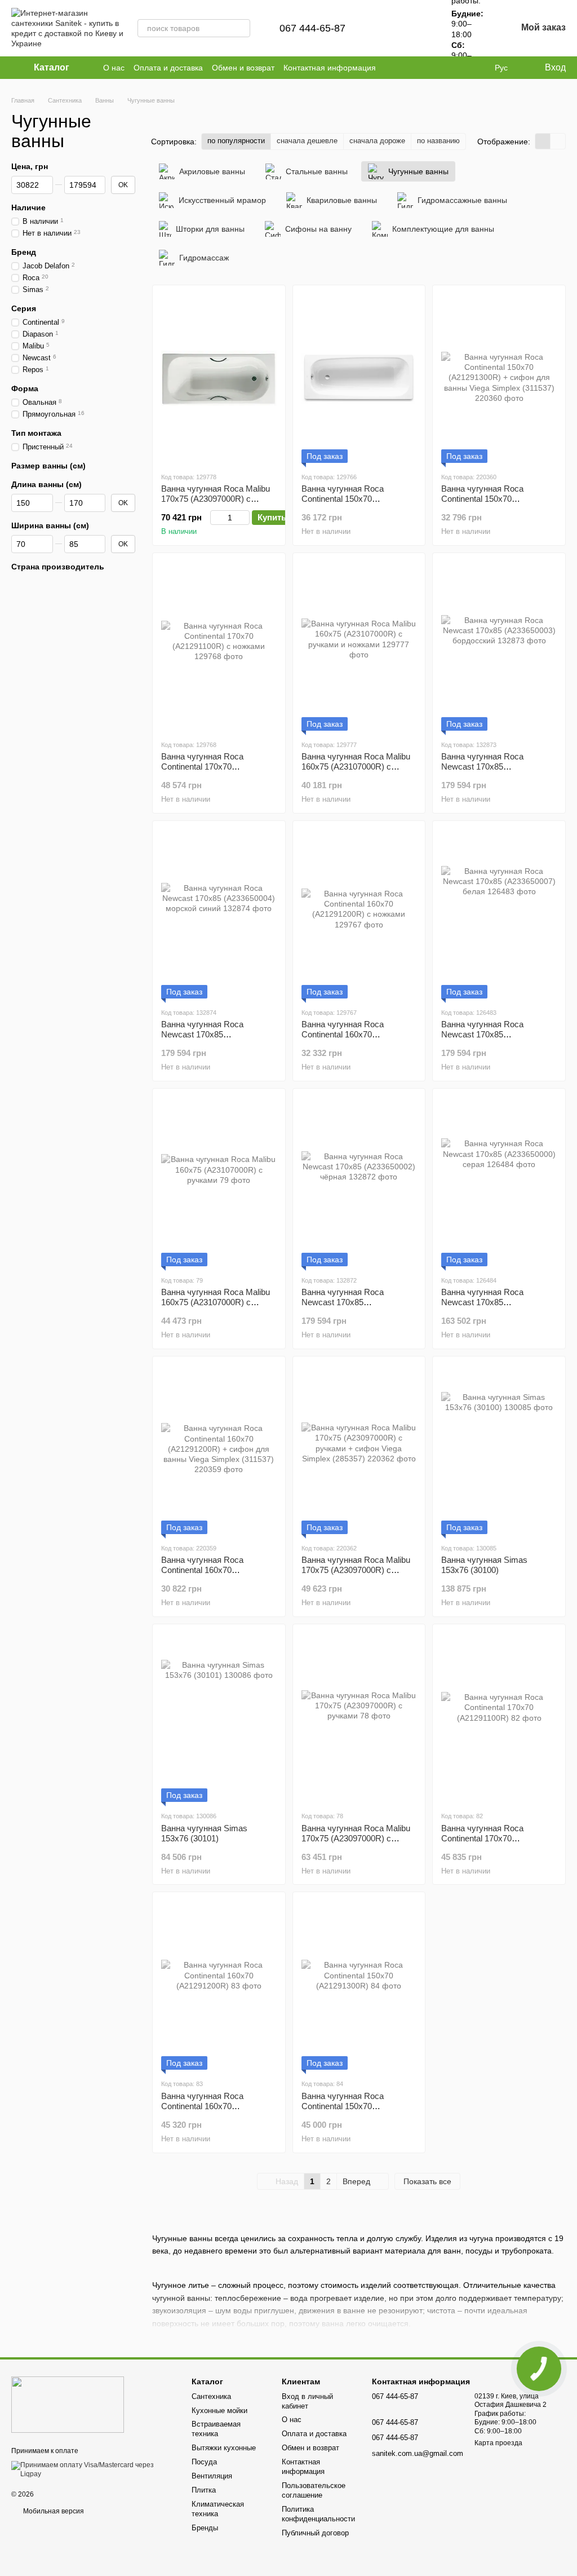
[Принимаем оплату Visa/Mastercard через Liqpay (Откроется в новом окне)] (93, 2469)
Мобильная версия (53, 2511)
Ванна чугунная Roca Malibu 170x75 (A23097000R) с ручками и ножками (216, 499)
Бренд (24, 252)
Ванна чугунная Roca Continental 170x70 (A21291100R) (482, 1838)
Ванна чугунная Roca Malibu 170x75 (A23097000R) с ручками (356, 1838)
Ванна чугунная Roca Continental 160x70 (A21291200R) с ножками (349, 1034)
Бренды (205, 2528)
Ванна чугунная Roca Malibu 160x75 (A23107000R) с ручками (216, 1302)
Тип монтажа (36, 433)
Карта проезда (498, 2443)
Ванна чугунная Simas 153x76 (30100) (484, 1565)
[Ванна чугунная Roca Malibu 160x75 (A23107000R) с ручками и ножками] (359, 646)
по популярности (236, 141)
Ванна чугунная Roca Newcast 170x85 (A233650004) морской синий (217, 1034)
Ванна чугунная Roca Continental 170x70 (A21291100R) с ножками (209, 766)
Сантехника (211, 2396)
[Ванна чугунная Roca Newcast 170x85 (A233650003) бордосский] (499, 646)
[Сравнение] (388, 28)
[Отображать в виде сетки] (543, 141)
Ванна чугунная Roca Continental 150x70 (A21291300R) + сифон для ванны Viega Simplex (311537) (498, 504)
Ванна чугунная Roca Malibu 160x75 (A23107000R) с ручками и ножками (356, 766)
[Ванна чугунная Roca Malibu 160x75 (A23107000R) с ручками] (219, 1182)
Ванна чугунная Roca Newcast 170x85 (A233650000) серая (482, 1302)
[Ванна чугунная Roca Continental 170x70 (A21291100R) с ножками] (219, 646)
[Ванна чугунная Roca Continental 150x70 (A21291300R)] (359, 1985)
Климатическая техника (218, 2509)
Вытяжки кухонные (224, 2448)
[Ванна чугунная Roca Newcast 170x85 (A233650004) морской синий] (219, 914)
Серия (24, 308)
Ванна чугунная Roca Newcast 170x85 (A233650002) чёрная (343, 1302)
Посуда (204, 2462)
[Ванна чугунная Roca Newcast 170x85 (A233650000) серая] (499, 1182)
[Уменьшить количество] (216, 518)
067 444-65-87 (312, 28)
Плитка (204, 2490)
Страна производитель (58, 567)
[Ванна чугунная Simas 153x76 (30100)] (499, 1450)
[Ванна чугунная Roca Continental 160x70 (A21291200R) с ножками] (359, 914)
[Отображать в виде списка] (558, 141)
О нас (114, 68)
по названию (438, 141)
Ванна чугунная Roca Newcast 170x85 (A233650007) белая (482, 1034)
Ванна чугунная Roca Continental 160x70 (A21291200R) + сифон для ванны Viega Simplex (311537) (218, 1575)
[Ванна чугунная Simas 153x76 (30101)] (219, 1717)
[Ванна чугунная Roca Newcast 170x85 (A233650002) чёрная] (359, 1182)
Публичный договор (315, 2533)
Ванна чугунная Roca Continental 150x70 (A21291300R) (343, 2106)
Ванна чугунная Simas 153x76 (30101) (204, 1833)
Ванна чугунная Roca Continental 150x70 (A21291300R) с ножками (349, 499)
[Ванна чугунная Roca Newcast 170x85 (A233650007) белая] (499, 914)
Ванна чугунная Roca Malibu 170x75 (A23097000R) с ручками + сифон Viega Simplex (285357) (356, 1575)
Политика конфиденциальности (318, 2514)
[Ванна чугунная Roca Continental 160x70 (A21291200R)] (219, 1985)
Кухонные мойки (219, 2411)
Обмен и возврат (243, 68)
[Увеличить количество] (244, 518)
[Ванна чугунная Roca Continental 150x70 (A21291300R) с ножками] (359, 378)
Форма (25, 388)
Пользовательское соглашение (314, 2490)
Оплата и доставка (168, 68)
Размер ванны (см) (48, 466)
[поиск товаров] (241, 28)
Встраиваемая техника (216, 2429)
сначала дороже (377, 141)
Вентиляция (212, 2476)
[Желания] (418, 28)
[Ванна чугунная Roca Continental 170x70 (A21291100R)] (499, 1717)
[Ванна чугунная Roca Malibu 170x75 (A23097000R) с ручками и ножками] (219, 378)
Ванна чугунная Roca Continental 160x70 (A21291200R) (202, 2106)
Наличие (28, 207)
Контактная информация (330, 68)
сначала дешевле (307, 141)
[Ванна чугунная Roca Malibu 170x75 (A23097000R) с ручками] (359, 1717)
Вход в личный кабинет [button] (307, 2401)
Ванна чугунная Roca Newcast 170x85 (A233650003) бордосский (491, 766)
